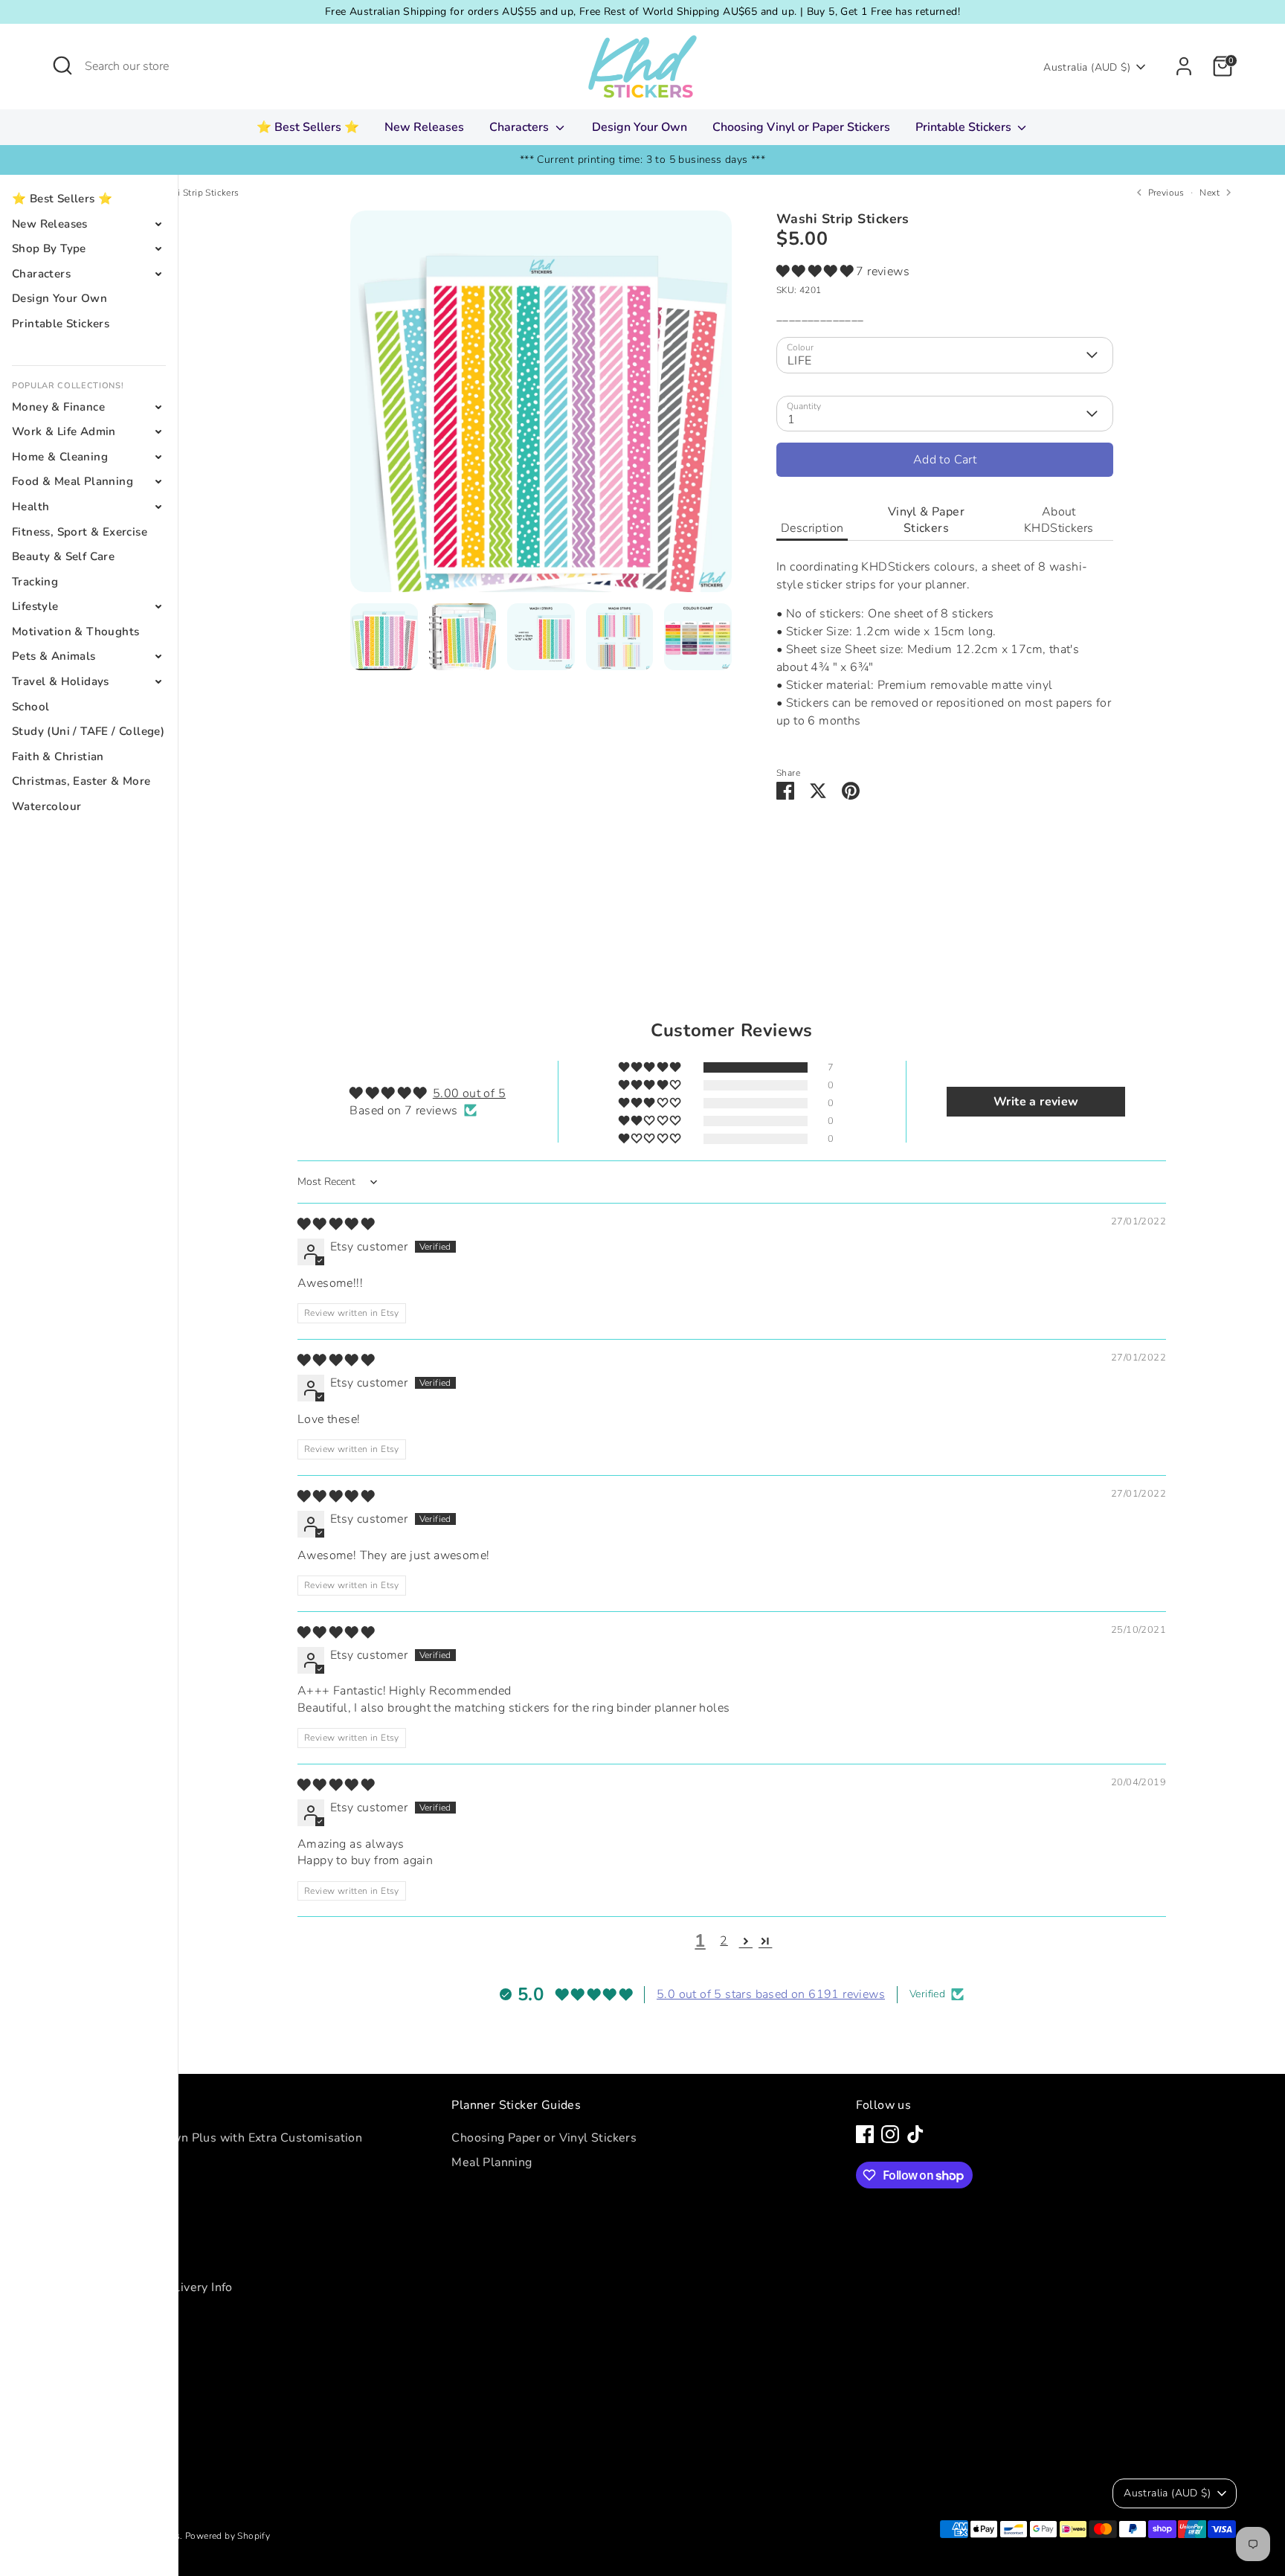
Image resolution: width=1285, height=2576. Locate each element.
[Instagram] (890, 2134)
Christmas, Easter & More (81, 781)
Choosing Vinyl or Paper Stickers (801, 127)
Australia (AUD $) (1087, 67)
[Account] (1184, 66)
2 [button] (724, 1941)
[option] (541, 407)
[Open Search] (62, 65)
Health (30, 507)
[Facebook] (865, 2134)
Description (812, 528)
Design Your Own (640, 127)
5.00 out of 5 (469, 1093)
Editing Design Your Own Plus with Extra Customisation (205, 2138)
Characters (521, 127)
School (30, 707)
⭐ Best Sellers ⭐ (308, 127)
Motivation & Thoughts (75, 632)
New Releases (424, 127)
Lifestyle (35, 606)
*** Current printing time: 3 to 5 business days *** (642, 160)
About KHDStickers (1059, 520)
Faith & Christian (58, 757)
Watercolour (46, 806)
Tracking (35, 582)
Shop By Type (49, 248)
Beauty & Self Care (63, 556)
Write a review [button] (1036, 1102)
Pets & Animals (54, 656)
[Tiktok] (915, 2134)
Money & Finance (58, 407)
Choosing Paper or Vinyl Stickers (544, 2138)
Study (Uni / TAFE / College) (88, 731)
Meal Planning (492, 2162)
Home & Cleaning (60, 457)
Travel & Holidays (61, 681)
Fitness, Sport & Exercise (80, 532)
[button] (816, 272)
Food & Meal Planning (73, 481)
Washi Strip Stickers (197, 193)
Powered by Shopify (228, 2536)
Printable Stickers (965, 127)
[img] (336, 1224)
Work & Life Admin (64, 431)
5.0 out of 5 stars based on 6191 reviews (771, 1994)
